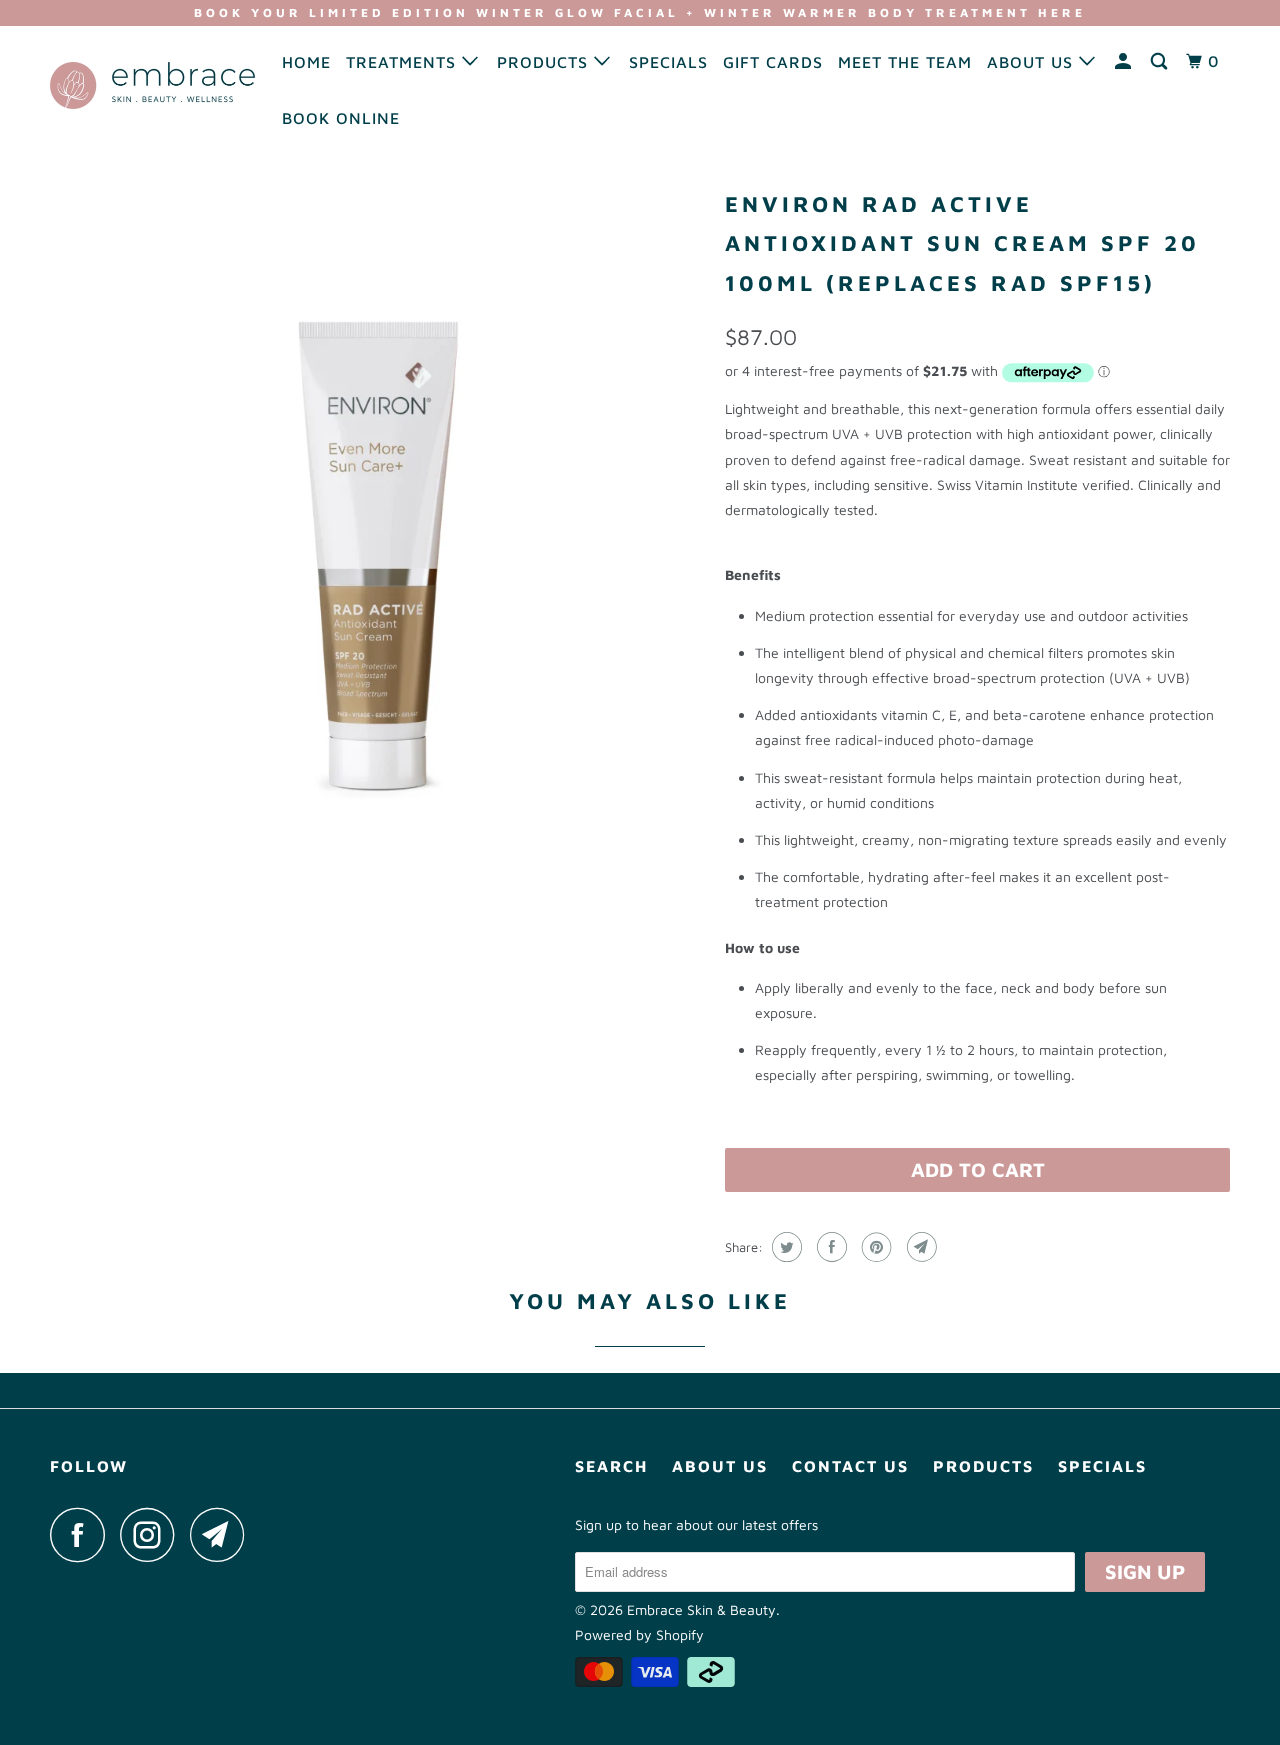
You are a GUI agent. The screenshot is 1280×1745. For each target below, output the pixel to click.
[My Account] (1125, 61)
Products (983, 1466)
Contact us (850, 1466)
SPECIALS (668, 62)
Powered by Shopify (639, 1634)
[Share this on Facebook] (829, 1247)
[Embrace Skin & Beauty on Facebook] (83, 1534)
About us (720, 1466)
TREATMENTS (404, 62)
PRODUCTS (545, 62)
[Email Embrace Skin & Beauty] (223, 1534)
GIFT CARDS (773, 62)
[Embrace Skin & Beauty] (152, 85)
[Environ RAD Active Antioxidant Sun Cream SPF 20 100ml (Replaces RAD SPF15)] (377, 508)
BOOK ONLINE (341, 118)
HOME (306, 62)
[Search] (1161, 61)
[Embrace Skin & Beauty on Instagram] (153, 1534)
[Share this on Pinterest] (874, 1247)
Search (611, 1466)
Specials (1102, 1466)
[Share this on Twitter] (784, 1247)
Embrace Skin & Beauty (701, 1609)
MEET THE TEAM (905, 62)
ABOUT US (1033, 62)
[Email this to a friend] (919, 1247)
